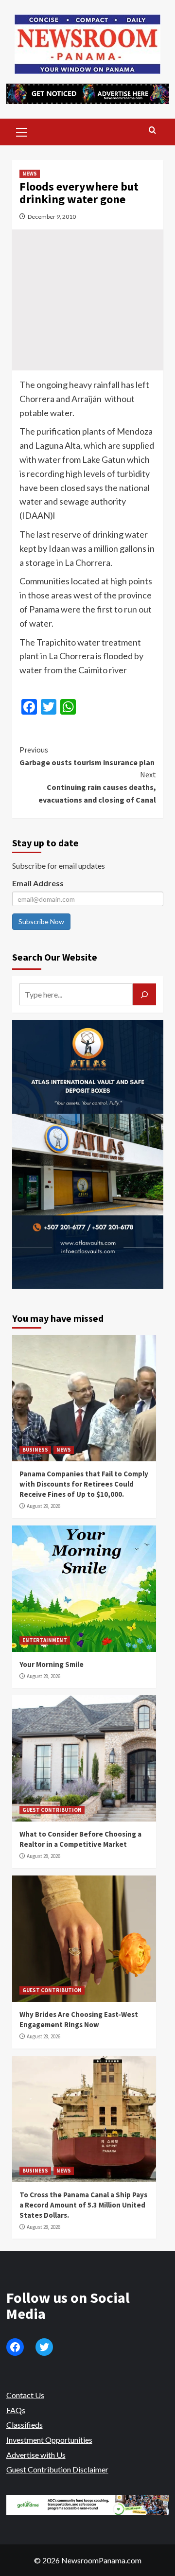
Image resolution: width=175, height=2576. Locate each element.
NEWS (30, 174)
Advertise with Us (36, 2455)
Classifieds (25, 2425)
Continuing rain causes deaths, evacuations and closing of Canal (97, 787)
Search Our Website (55, 957)
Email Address (38, 883)
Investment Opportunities (49, 2440)
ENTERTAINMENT (45, 1640)
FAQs (16, 2410)
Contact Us (25, 2395)
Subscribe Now (41, 921)
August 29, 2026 (44, 1506)
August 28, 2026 (44, 1676)
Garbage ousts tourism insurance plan (87, 756)
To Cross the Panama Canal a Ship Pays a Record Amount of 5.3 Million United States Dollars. (83, 2205)
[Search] (152, 131)
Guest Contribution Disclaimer (57, 2469)
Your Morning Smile (52, 1664)
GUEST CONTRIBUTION (52, 1810)
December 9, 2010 (52, 217)
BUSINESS (35, 1450)
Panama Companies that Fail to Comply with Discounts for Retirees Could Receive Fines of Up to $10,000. (84, 1484)
